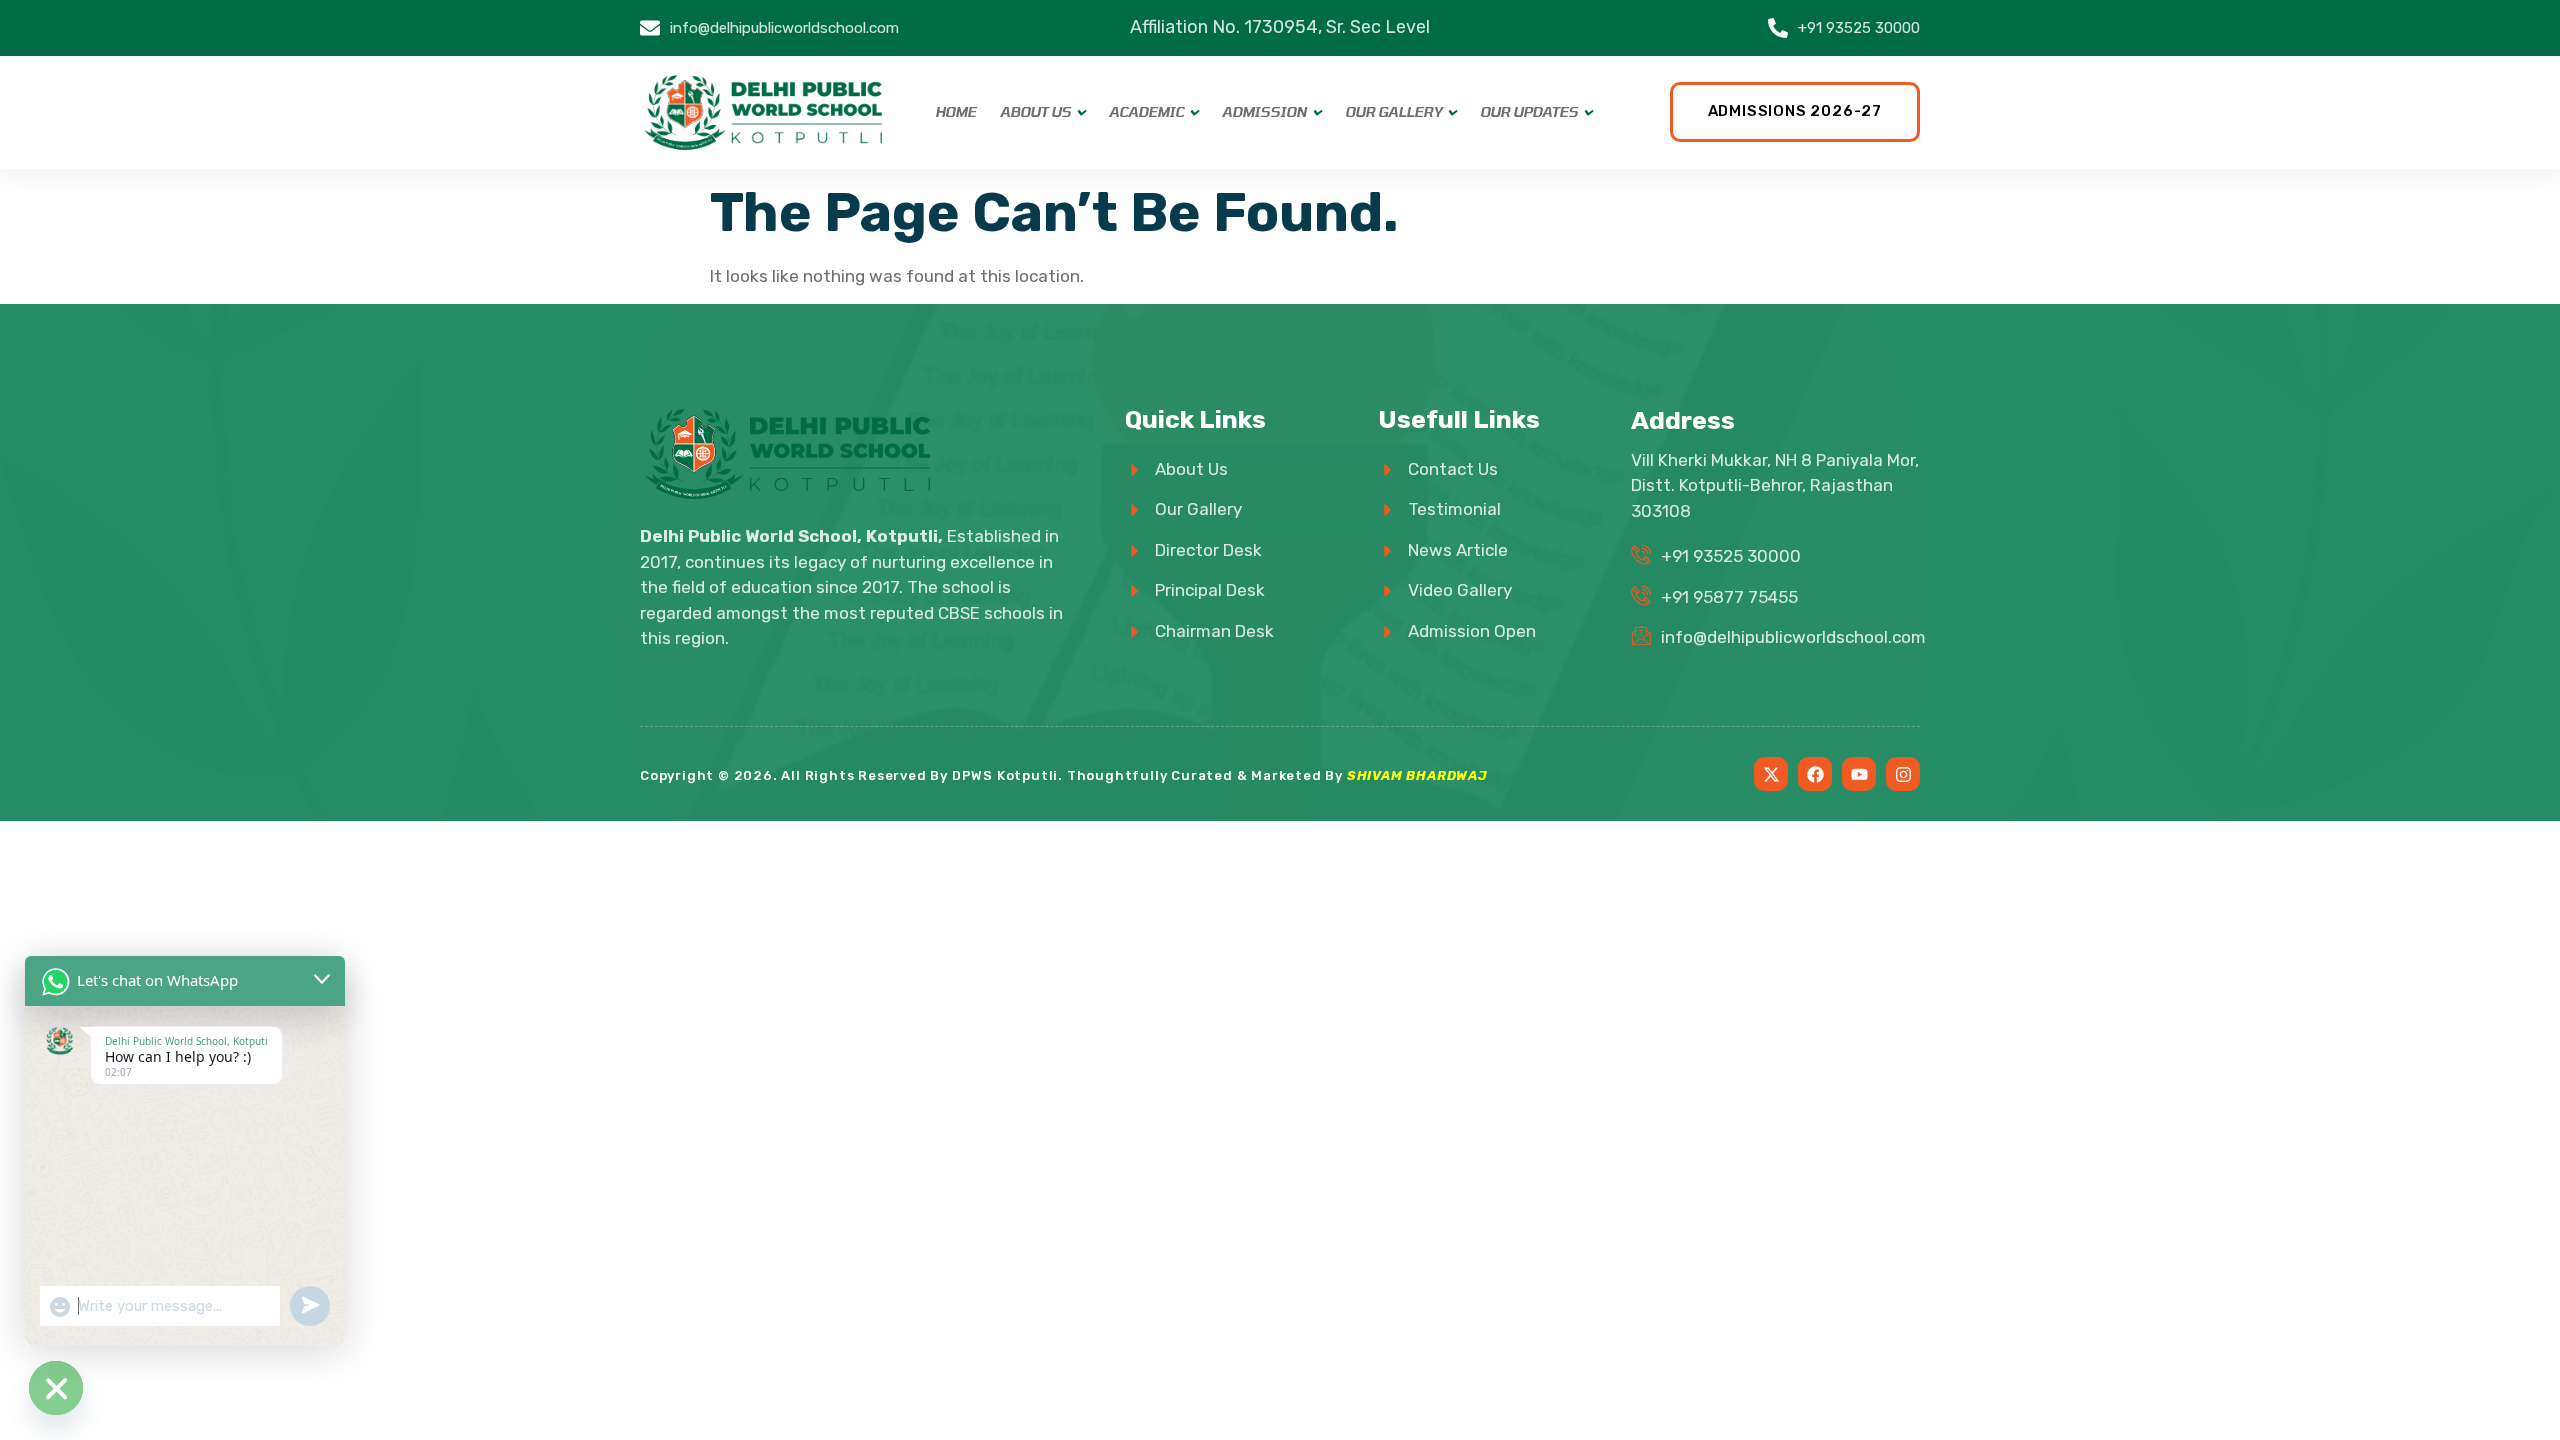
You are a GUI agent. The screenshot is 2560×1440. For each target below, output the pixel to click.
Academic (1146, 112)
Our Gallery (1393, 112)
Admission (1264, 112)
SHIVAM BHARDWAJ (1417, 775)
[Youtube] (1859, 774)
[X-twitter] (1771, 774)
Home (955, 112)
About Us (1035, 112)
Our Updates (1529, 112)
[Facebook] (1815, 774)
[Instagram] (1903, 774)
